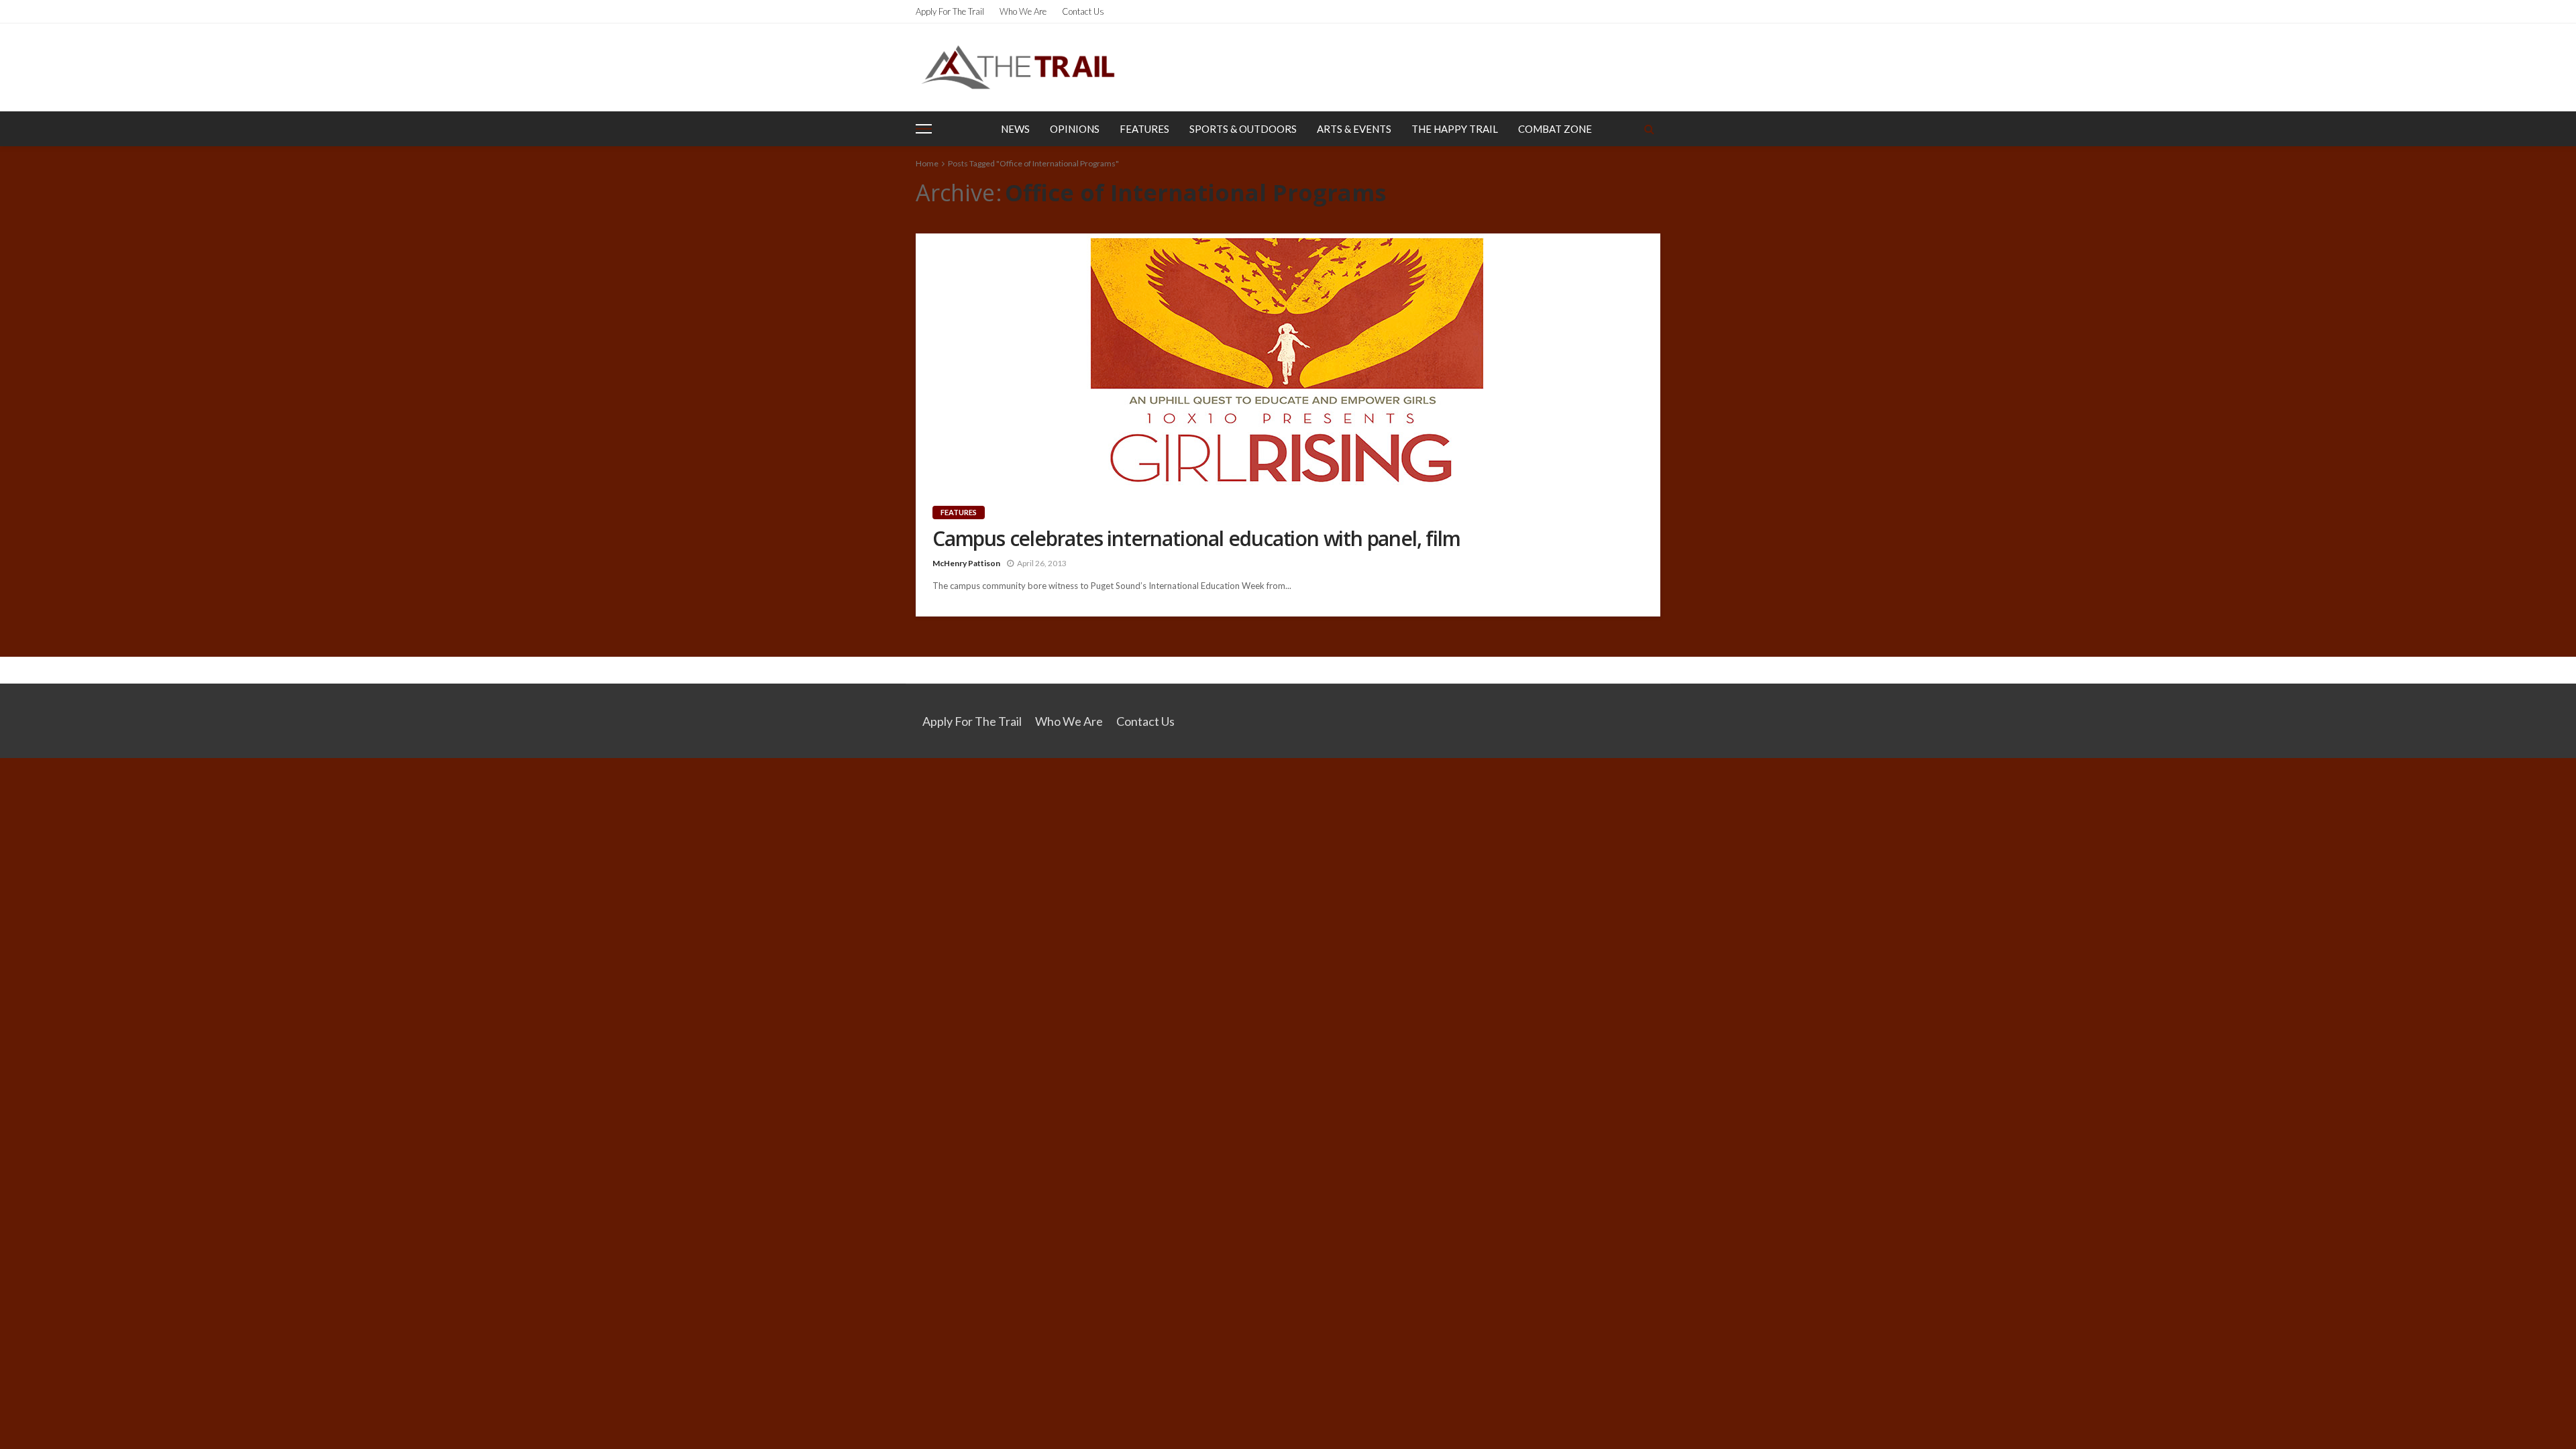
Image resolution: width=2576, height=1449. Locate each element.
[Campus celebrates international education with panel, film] (1288, 359)
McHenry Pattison (966, 563)
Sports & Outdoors (1243, 129)
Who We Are (1023, 11)
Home (927, 163)
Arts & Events (1354, 129)
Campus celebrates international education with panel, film (1196, 539)
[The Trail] (1018, 67)
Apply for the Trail (950, 11)
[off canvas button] (924, 129)
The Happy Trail (1455, 129)
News (1015, 129)
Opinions (1075, 129)
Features (1144, 129)
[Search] (1649, 129)
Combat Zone (1555, 129)
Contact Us (1083, 11)
